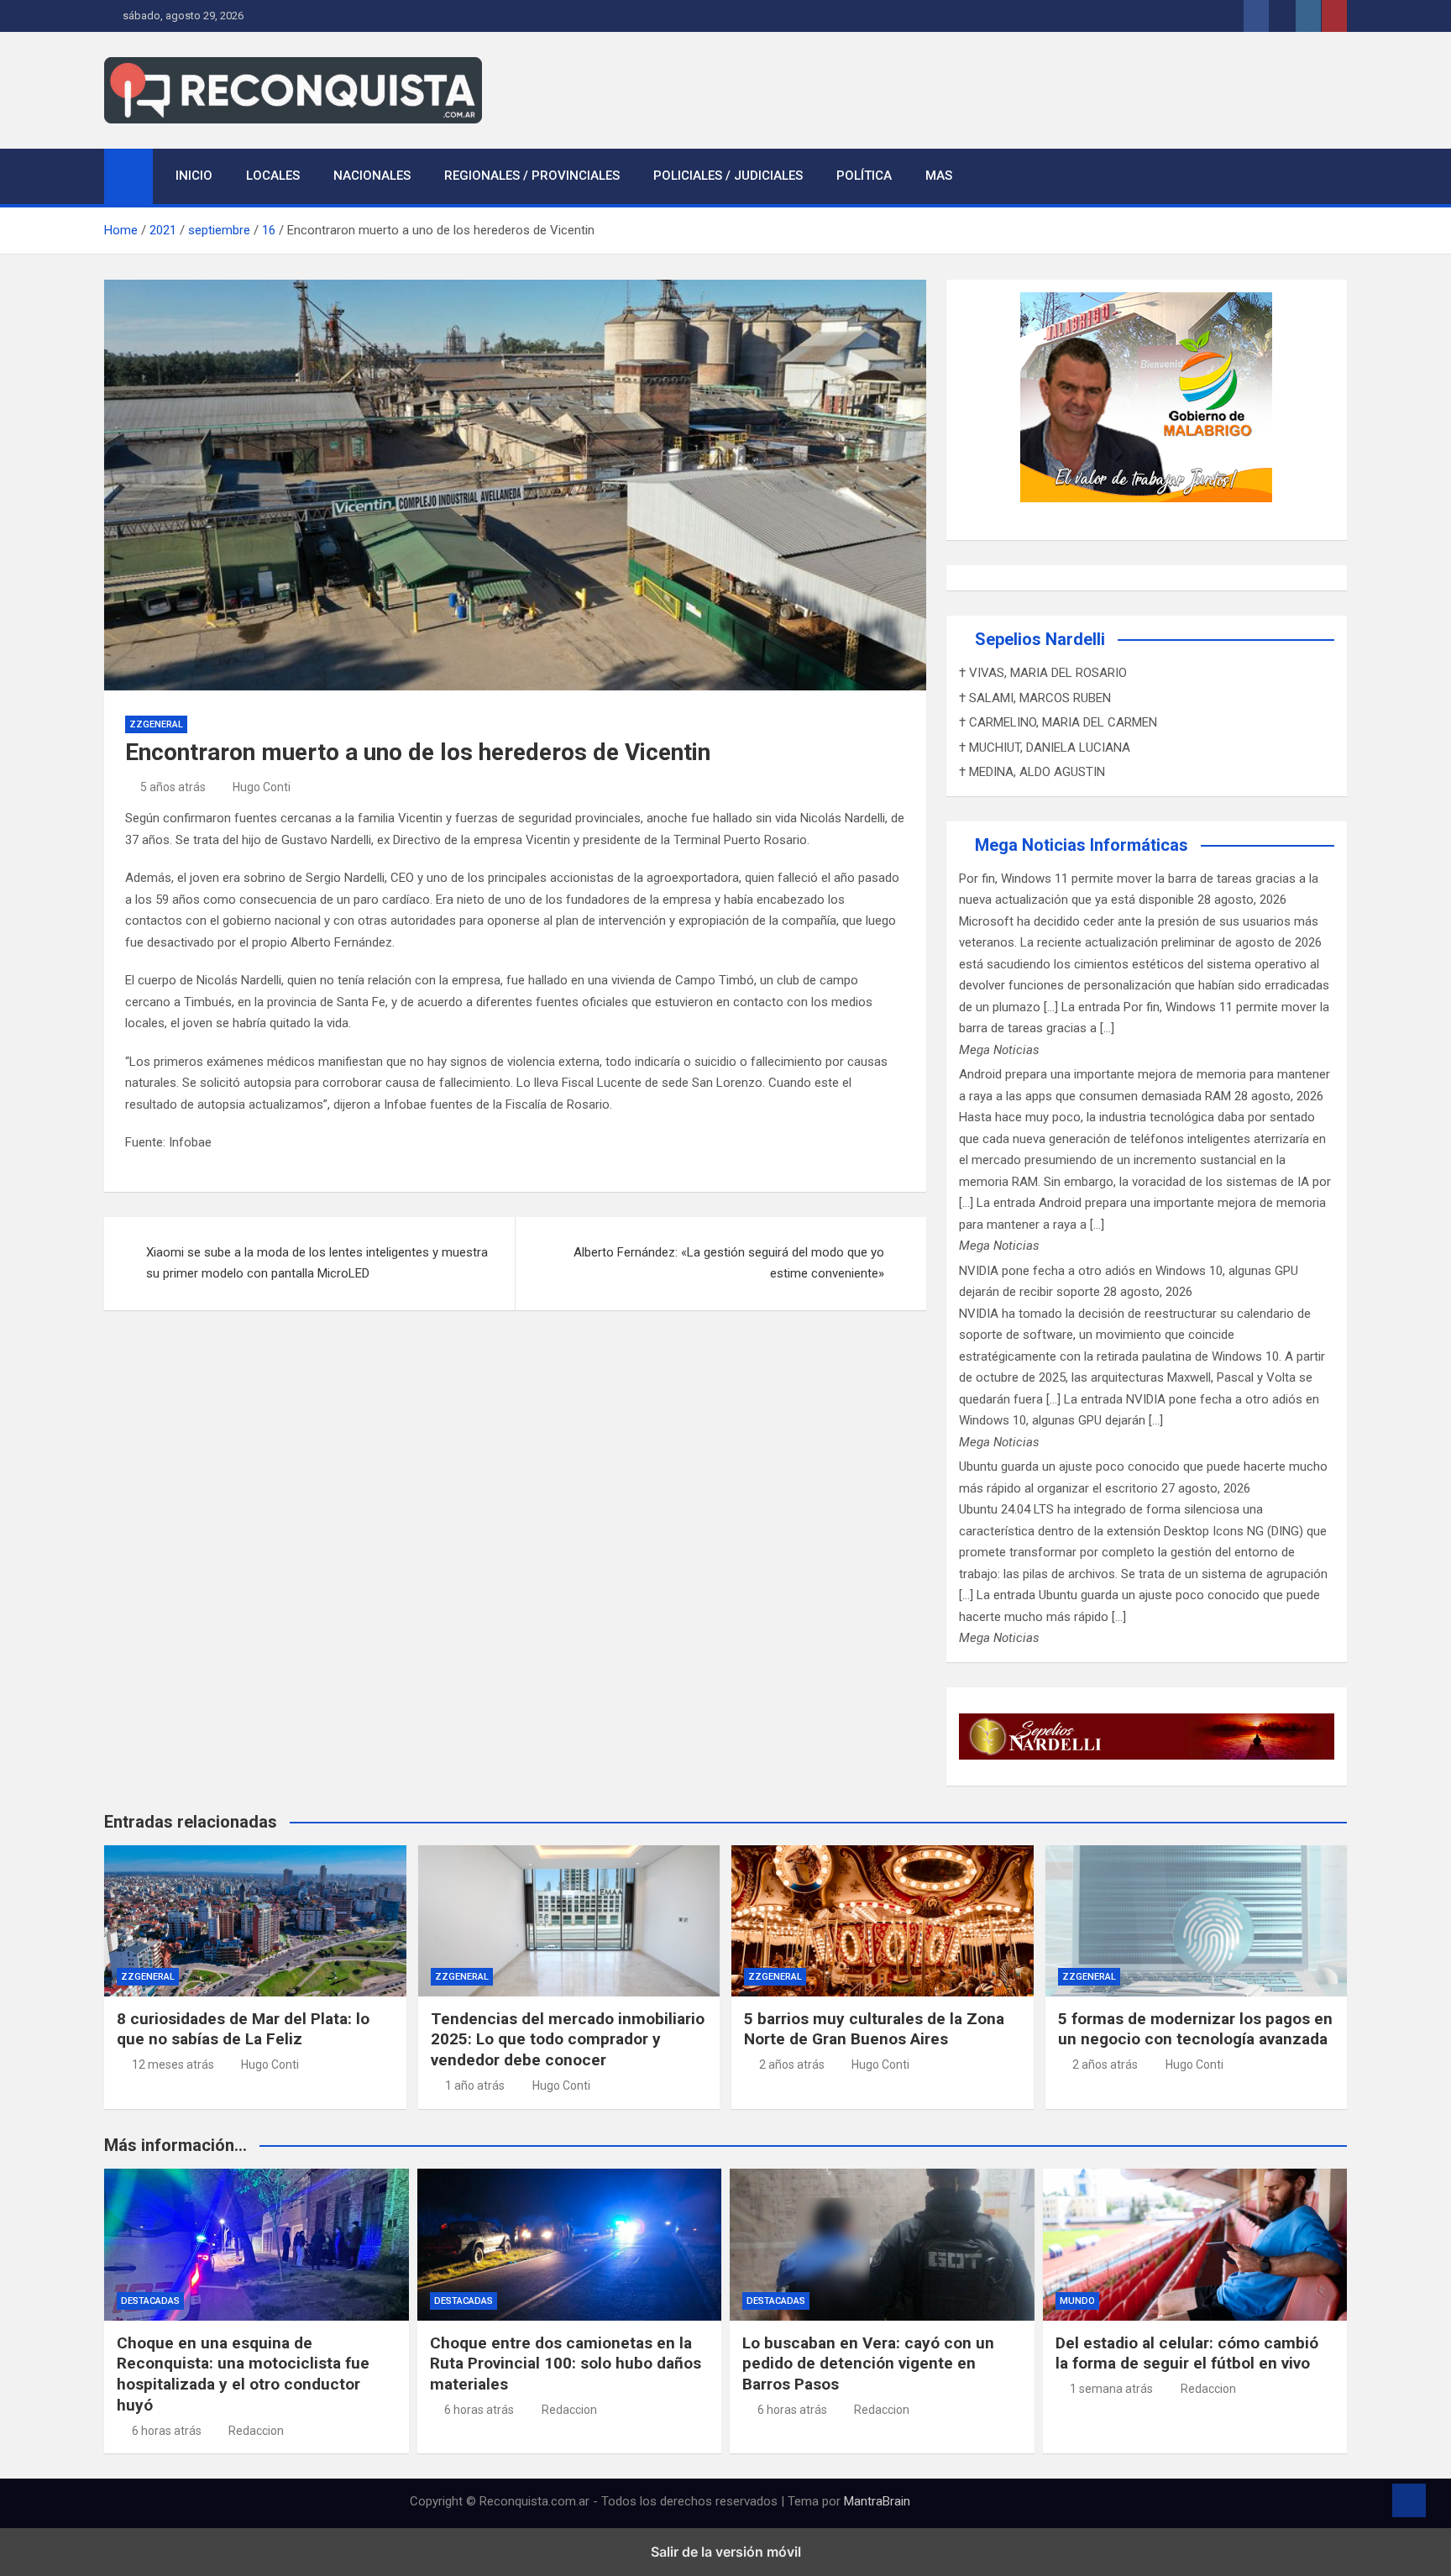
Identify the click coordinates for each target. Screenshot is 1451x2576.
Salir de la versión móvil (726, 2552)
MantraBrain (877, 2501)
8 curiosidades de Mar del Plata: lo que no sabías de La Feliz (243, 2029)
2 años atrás (792, 2064)
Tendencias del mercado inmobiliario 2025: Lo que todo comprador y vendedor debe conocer (568, 2039)
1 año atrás (475, 2085)
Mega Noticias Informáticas (1082, 845)
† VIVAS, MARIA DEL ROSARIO (1043, 673)
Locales (273, 176)
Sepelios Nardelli (1040, 639)
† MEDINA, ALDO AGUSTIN (1032, 772)
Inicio (194, 176)
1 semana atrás (1111, 2389)
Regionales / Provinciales (532, 176)
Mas (939, 176)
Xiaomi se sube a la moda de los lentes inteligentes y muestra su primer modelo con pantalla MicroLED (317, 1263)
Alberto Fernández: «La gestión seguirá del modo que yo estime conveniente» (729, 1263)
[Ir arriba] (1409, 2500)
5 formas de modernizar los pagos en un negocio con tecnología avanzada (1195, 2029)
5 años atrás (173, 787)
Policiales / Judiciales (728, 176)
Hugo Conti (262, 787)
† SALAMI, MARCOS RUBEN (1035, 698)
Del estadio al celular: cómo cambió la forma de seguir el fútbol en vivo (1187, 2353)
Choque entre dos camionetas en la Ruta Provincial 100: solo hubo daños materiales (566, 2364)
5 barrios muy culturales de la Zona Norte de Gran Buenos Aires (874, 2029)
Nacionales (372, 176)
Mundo (1077, 2301)
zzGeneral (156, 724)
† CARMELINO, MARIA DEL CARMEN (1058, 722)
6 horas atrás (167, 2431)
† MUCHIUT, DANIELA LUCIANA (1045, 748)
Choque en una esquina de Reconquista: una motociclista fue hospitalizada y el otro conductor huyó (243, 2374)
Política (864, 176)
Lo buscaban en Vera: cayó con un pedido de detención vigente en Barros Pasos (868, 2364)
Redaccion (256, 2431)
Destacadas (150, 2301)
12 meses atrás (173, 2064)
